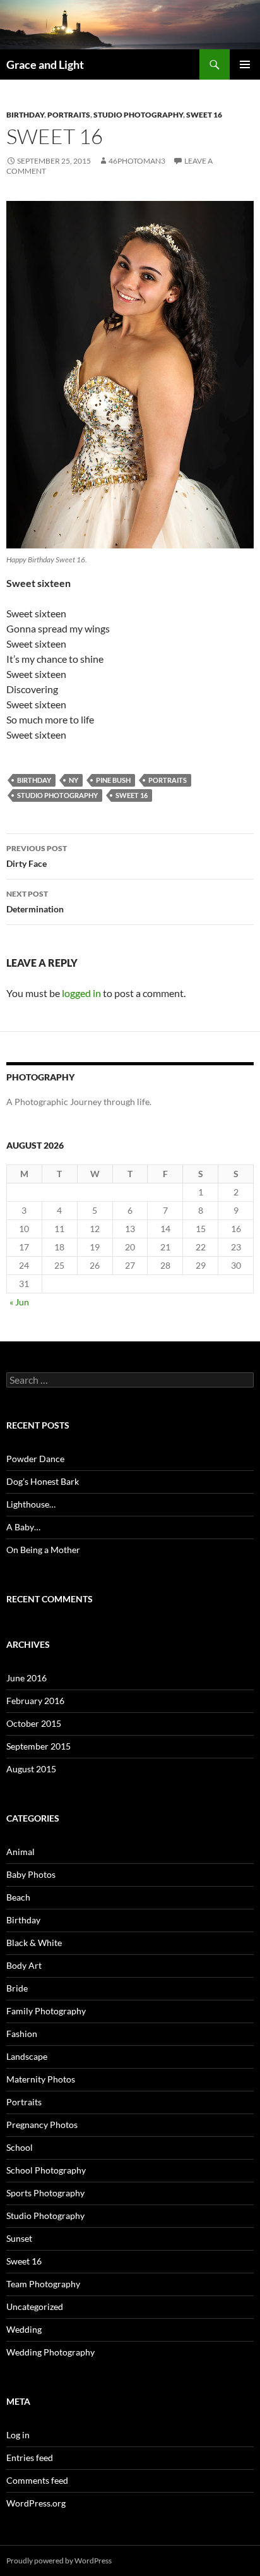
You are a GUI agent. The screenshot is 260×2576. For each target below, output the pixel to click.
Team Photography (43, 2284)
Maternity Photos (41, 2079)
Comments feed (37, 2480)
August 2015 (31, 1769)
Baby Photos (31, 1874)
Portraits (69, 115)
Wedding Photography (50, 2352)
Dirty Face (37, 856)
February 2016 (35, 1701)
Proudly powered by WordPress (59, 2561)
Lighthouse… (31, 1504)
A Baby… (23, 1527)
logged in (81, 993)
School (20, 2147)
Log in (18, 2435)
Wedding (24, 2329)
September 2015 (38, 1746)
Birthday (25, 115)
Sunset (19, 2238)
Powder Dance (35, 1459)
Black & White (34, 1943)
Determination (35, 902)
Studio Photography (138, 115)
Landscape (27, 2056)
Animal (21, 1852)
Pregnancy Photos (42, 2125)
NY (74, 780)
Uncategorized (35, 2307)
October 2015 (34, 1723)
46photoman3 (137, 161)
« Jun (19, 1302)
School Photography (46, 2170)
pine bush (113, 780)
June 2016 (27, 1678)
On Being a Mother (43, 1550)
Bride (17, 1988)
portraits (168, 780)
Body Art (24, 1965)
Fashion (22, 2034)
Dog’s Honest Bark (43, 1481)
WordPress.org (36, 2503)
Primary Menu (245, 64)
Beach (18, 1897)
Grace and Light (45, 64)
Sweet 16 (204, 115)
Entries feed (30, 2458)
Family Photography (46, 2011)
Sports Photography (45, 2193)
